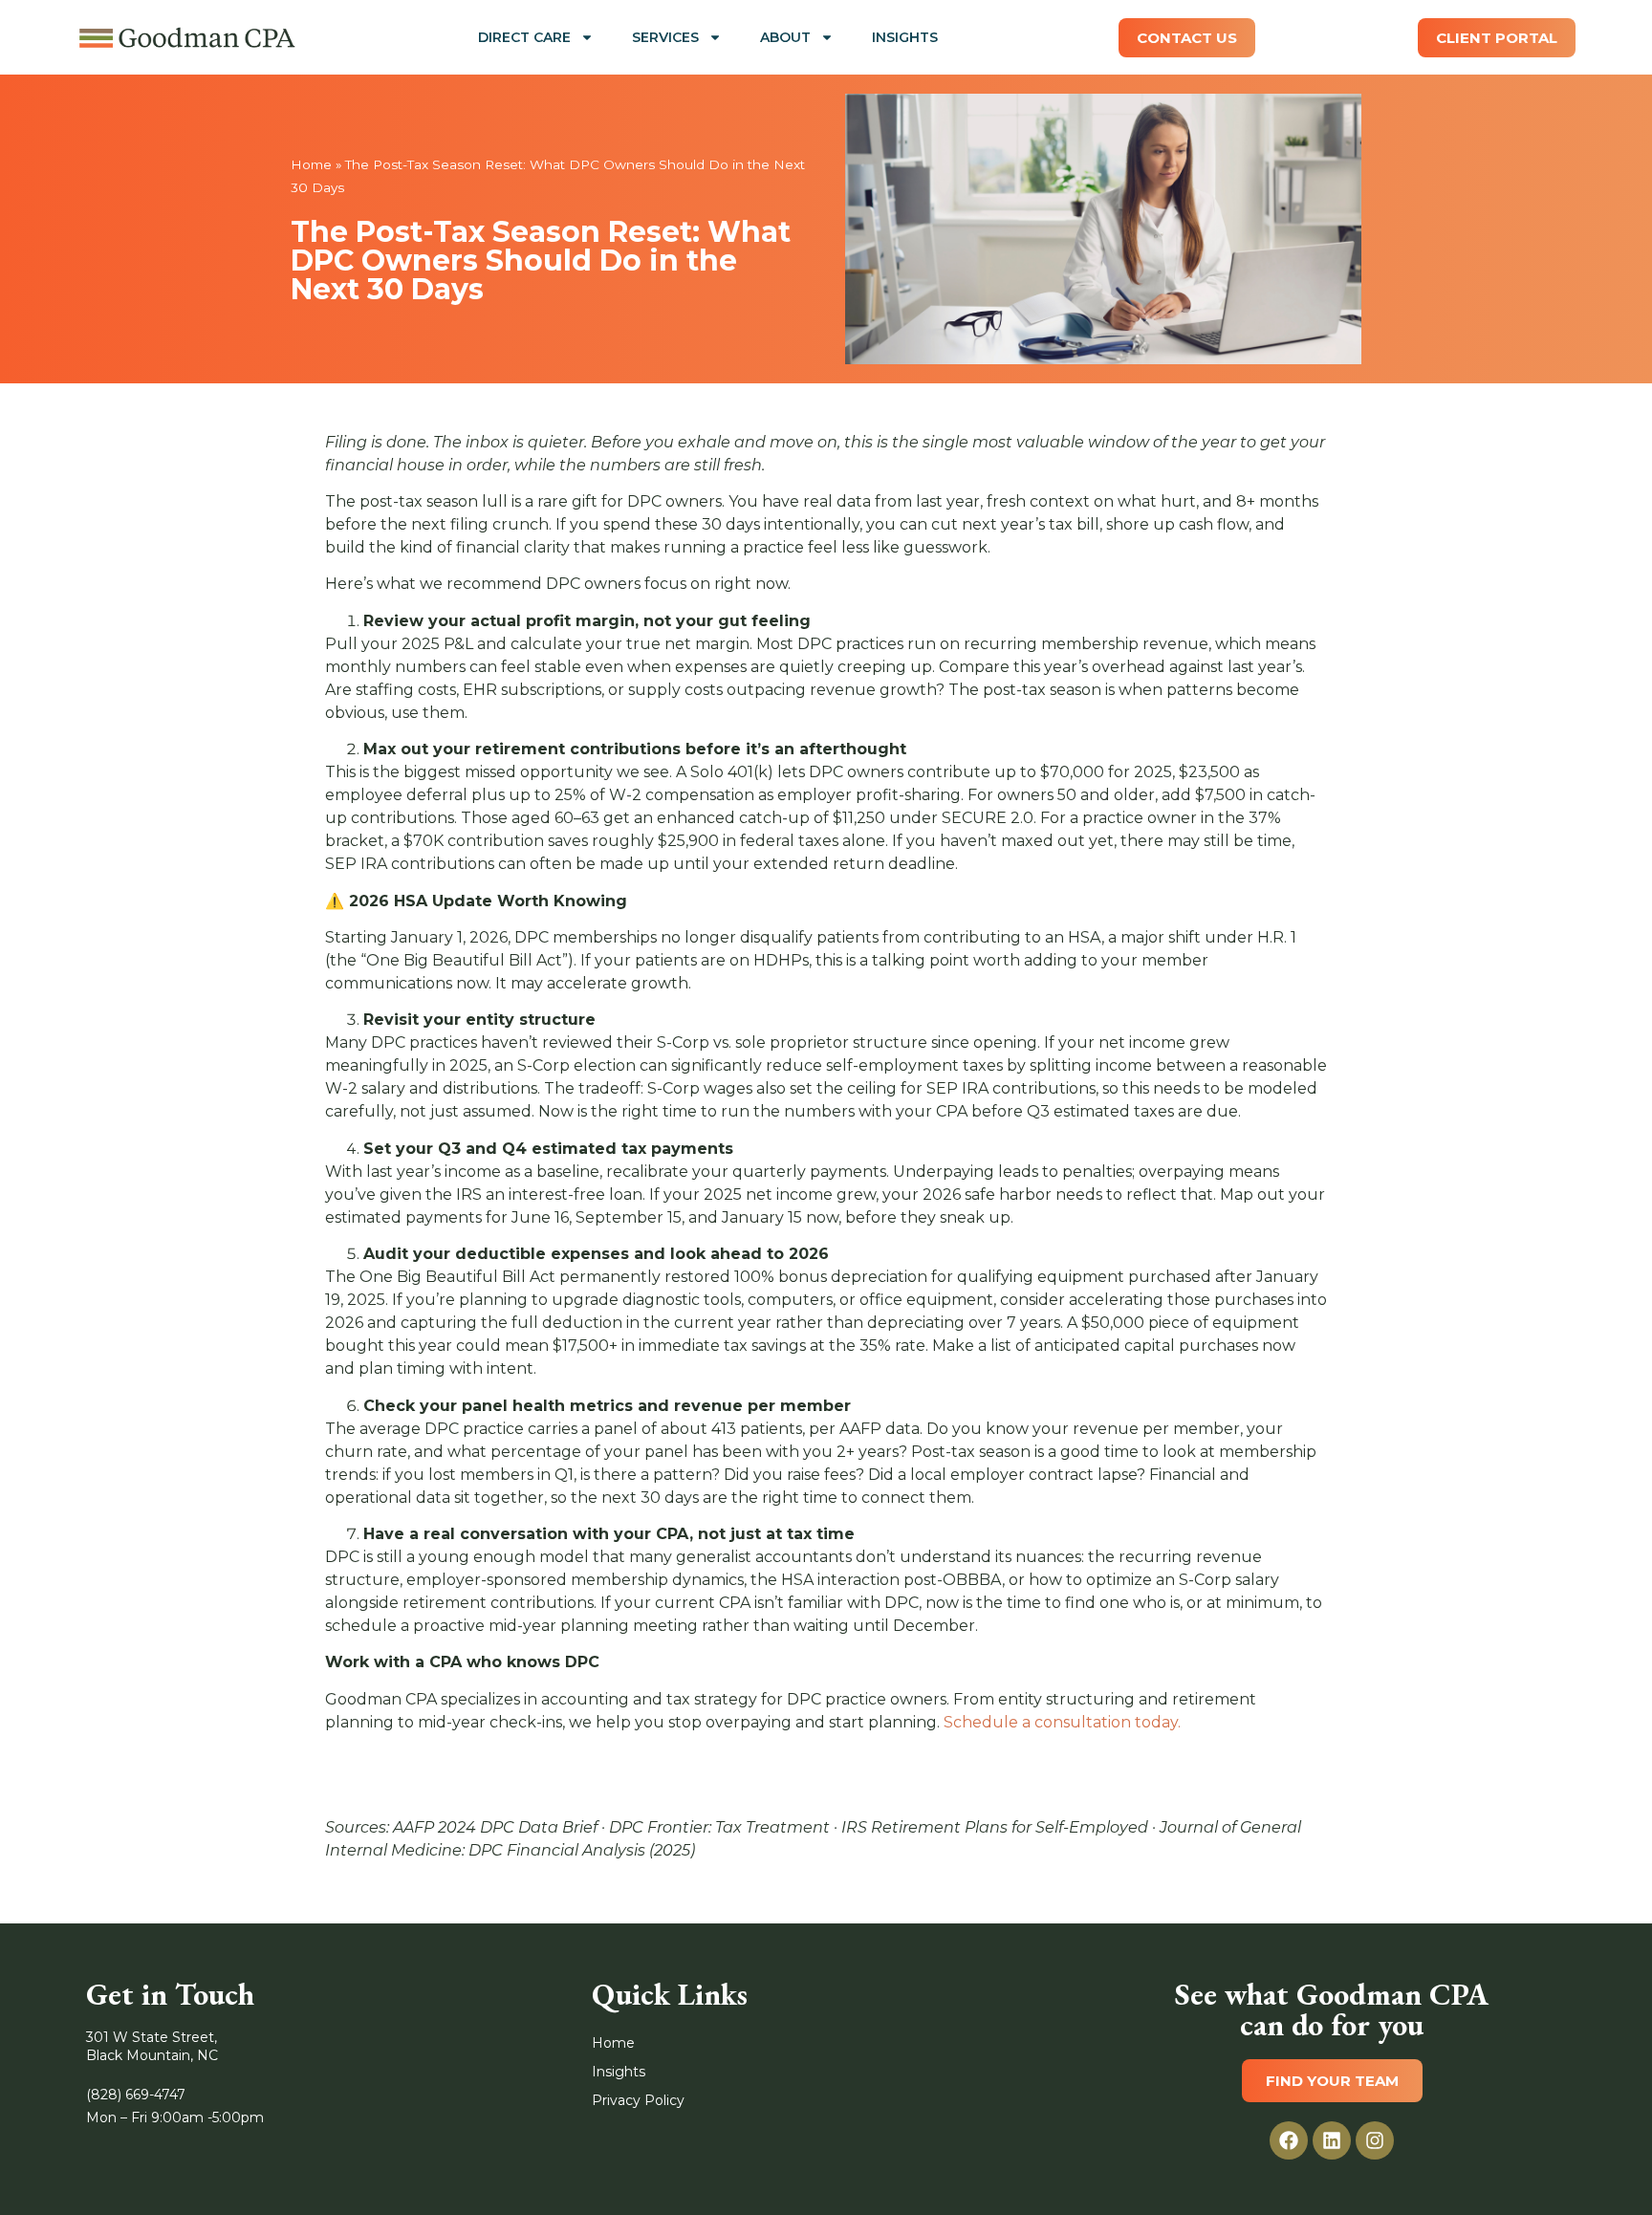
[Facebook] (1289, 2140)
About (785, 37)
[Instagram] (1375, 2140)
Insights (905, 37)
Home (311, 164)
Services (665, 37)
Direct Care (524, 37)
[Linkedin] (1332, 2140)
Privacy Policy (638, 2100)
